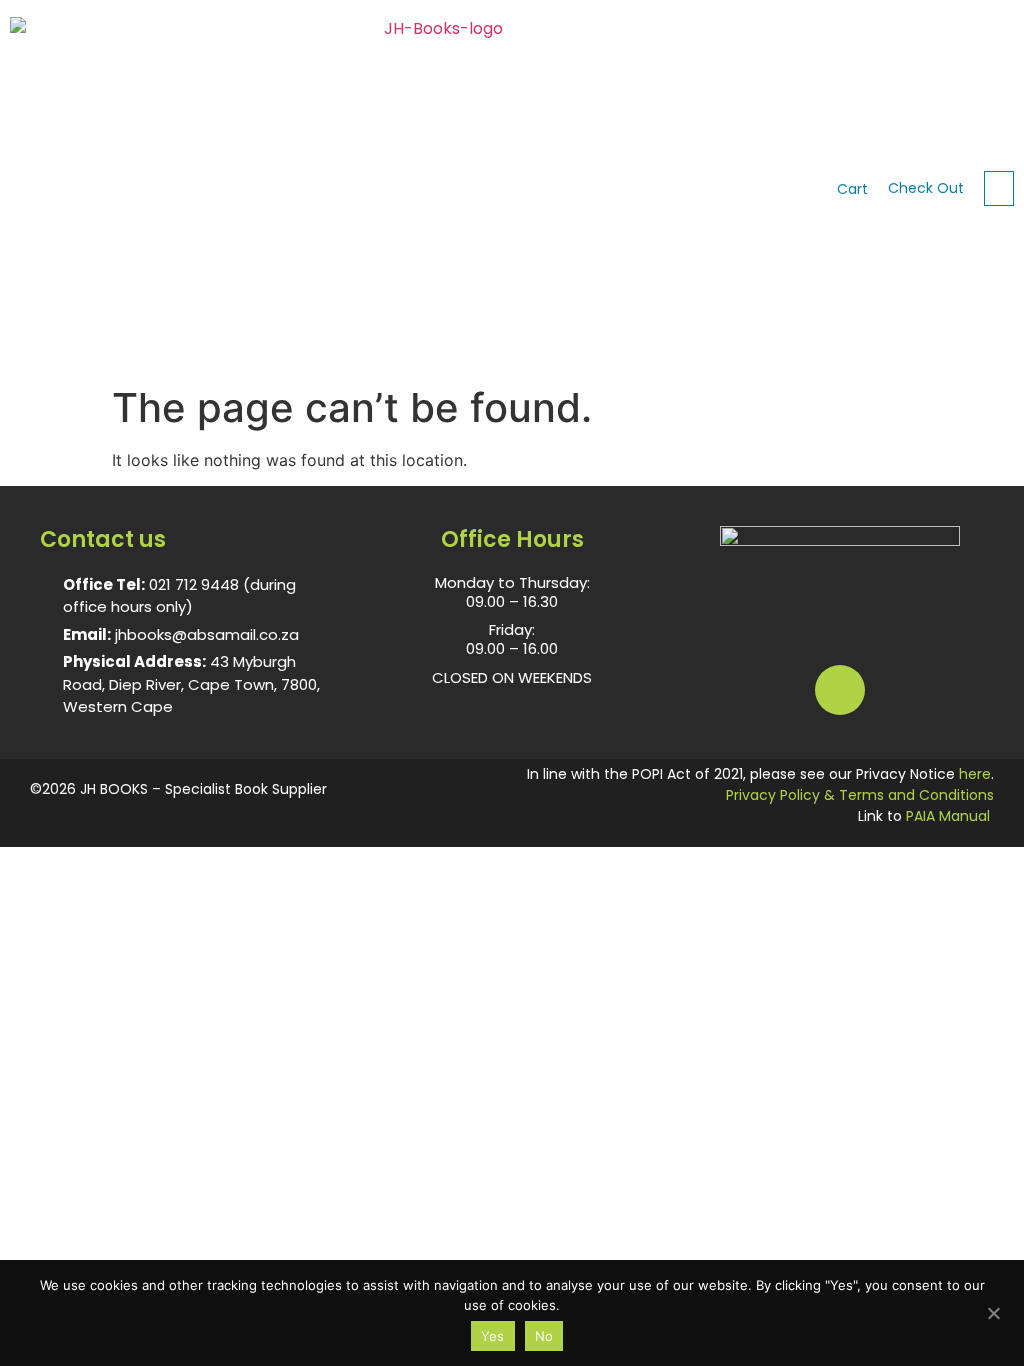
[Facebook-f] (840, 690)
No (544, 1336)
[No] (993, 1311)
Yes (493, 1336)
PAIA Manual (948, 816)
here (975, 774)
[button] (999, 188)
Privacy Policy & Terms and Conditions (860, 795)
